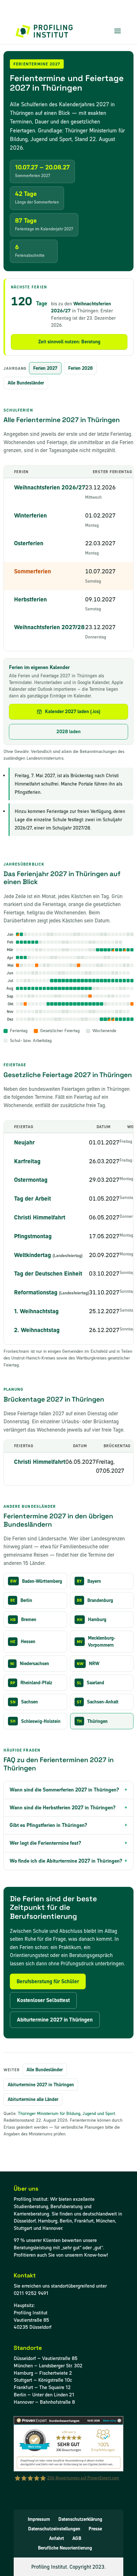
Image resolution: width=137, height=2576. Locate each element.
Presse (95, 2529)
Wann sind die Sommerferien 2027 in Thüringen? (64, 1790)
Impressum (39, 2519)
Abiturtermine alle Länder (33, 2099)
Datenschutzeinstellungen (54, 2529)
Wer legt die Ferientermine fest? (45, 1843)
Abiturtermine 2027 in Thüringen (55, 2020)
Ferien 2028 (80, 368)
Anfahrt (57, 2538)
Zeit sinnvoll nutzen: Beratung (69, 342)
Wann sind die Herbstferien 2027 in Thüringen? (63, 1808)
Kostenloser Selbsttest (43, 2000)
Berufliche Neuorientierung (65, 2548)
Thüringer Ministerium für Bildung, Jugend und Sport (66, 2114)
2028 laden (68, 732)
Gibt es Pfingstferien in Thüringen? (48, 1825)
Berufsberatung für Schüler (48, 1981)
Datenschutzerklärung (80, 2519)
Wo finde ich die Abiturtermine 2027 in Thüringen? (66, 1861)
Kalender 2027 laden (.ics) (73, 711)
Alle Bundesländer (26, 383)
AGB (77, 2538)
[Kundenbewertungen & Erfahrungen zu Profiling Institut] (68, 2470)
